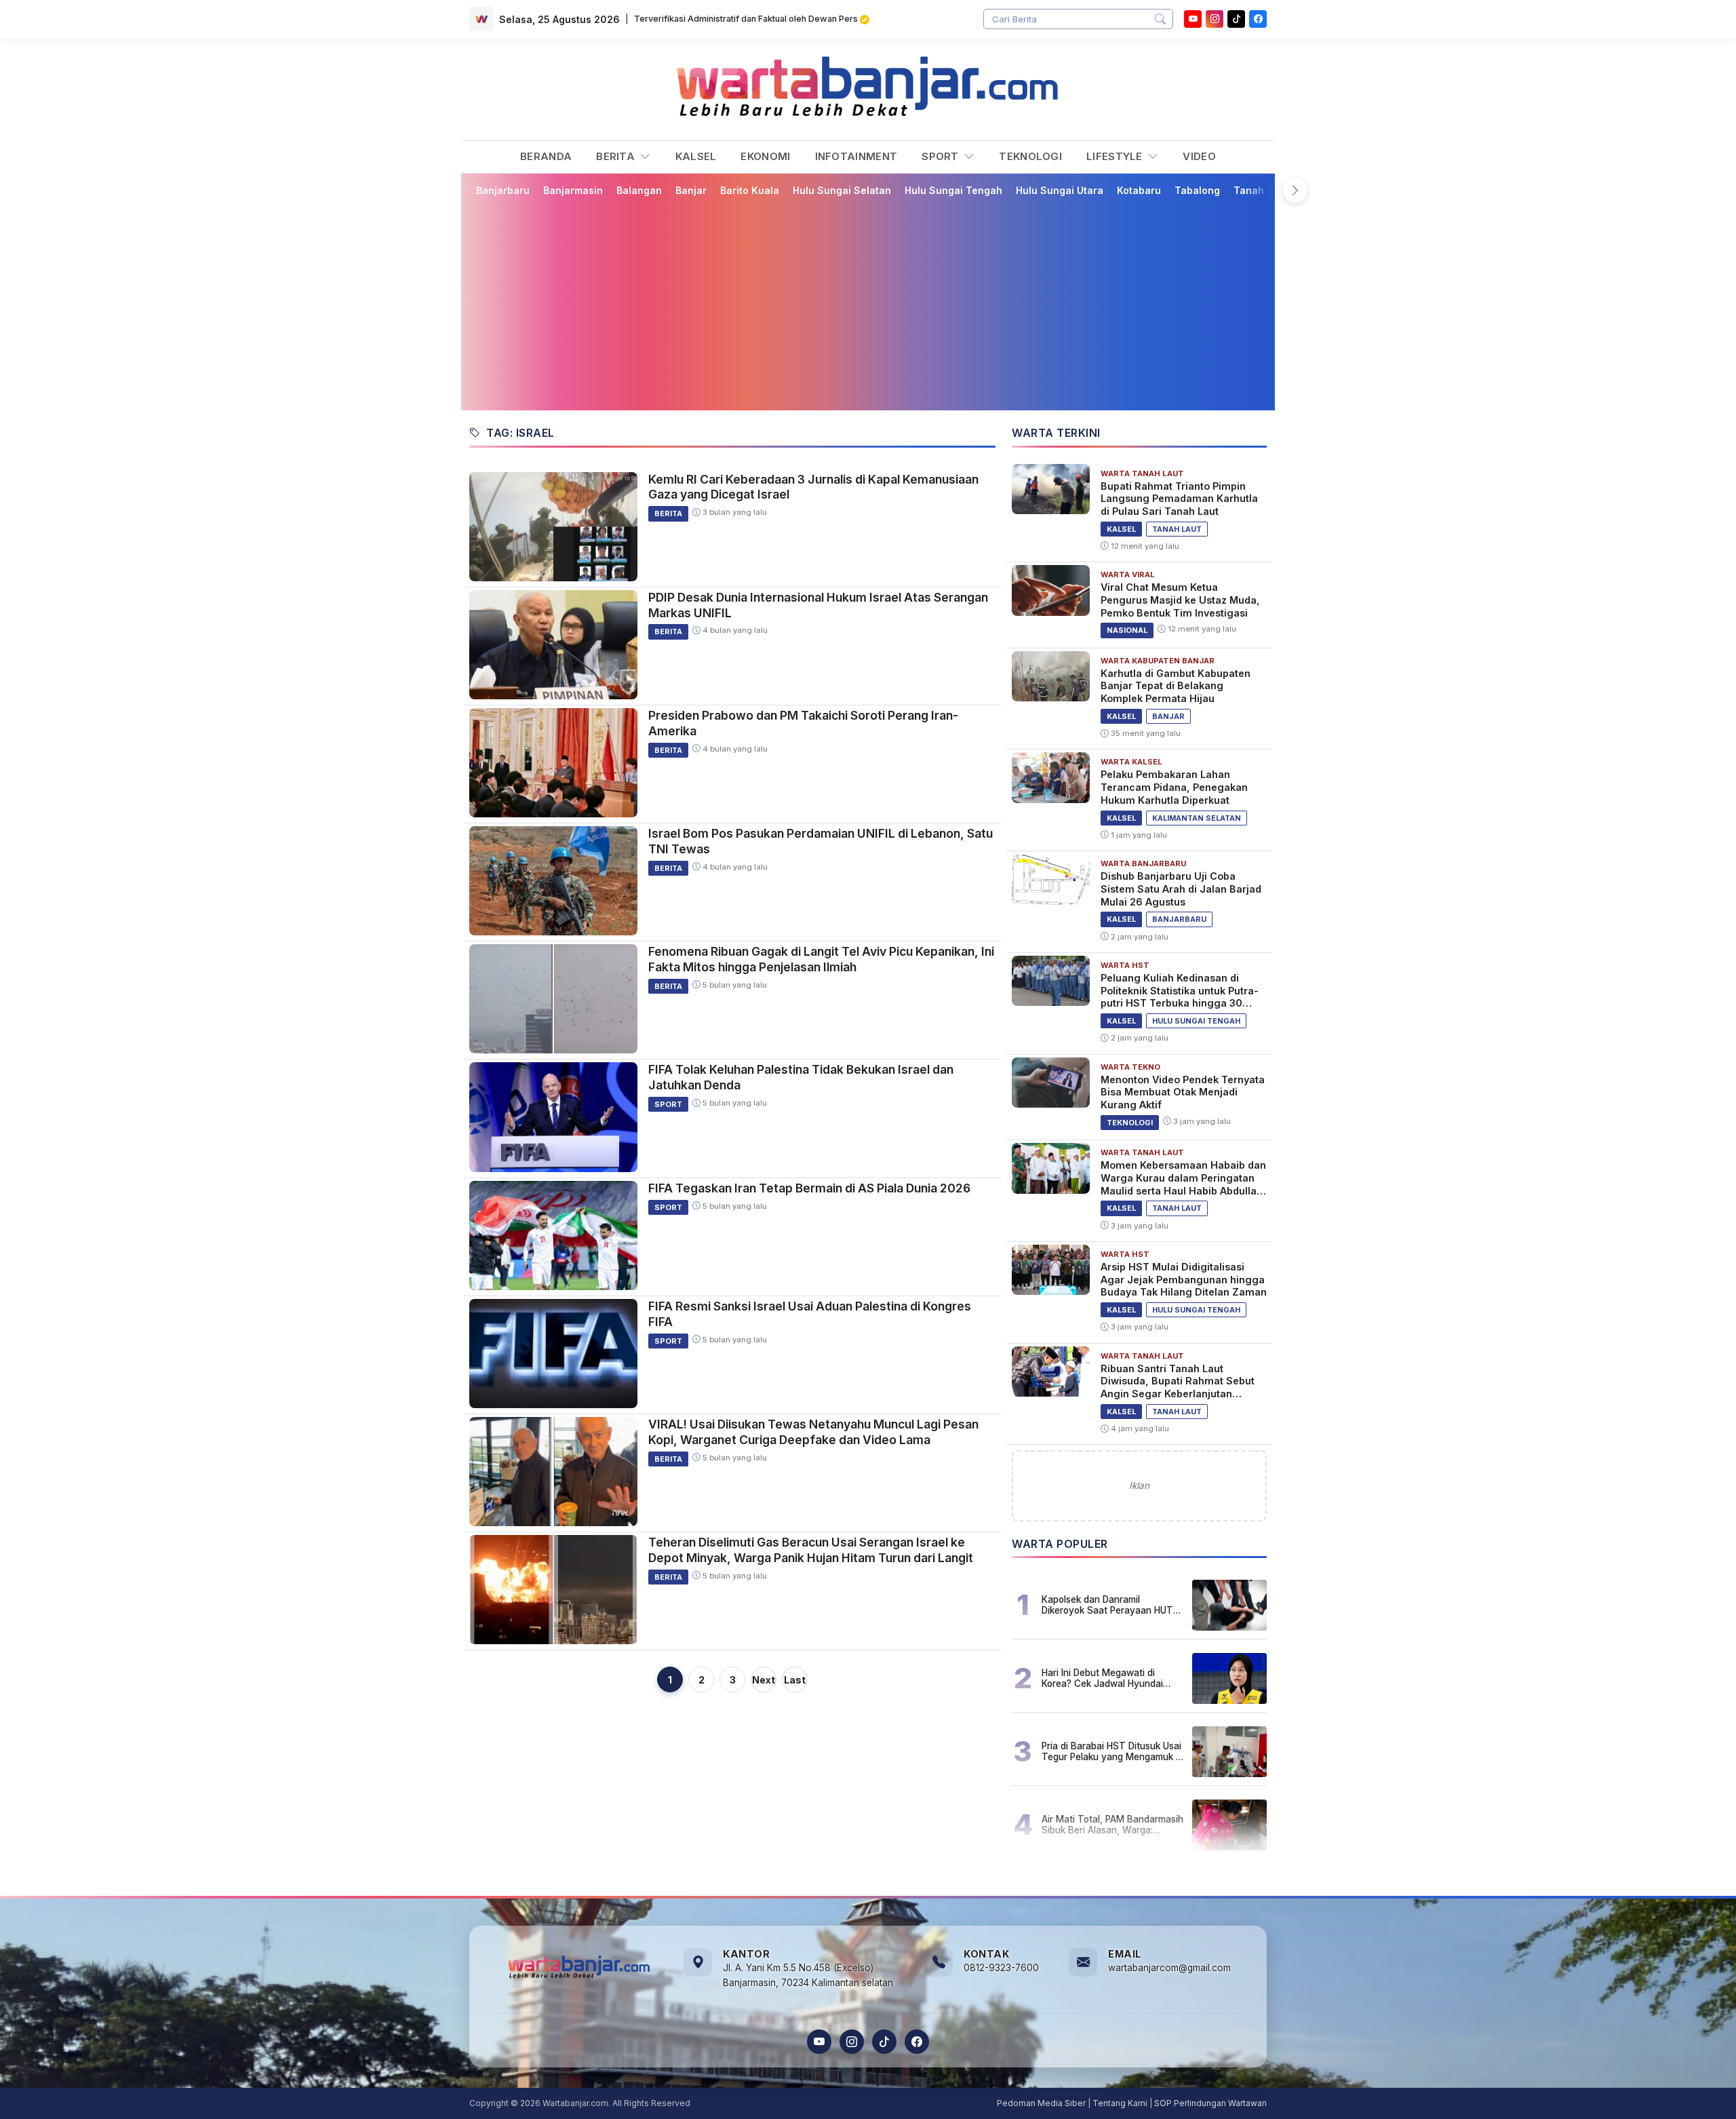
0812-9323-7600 (1001, 1968)
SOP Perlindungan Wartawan (1210, 2103)
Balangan (639, 190)
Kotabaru (1139, 190)
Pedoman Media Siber (1041, 2103)
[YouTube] (1193, 19)
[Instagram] (1215, 19)
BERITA (617, 156)
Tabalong (1197, 190)
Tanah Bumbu (1266, 190)
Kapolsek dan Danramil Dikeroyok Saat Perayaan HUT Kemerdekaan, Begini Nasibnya (1109, 1605)
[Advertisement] (876, 303)
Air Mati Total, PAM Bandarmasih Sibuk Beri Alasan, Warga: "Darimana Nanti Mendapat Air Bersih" (1112, 1825)
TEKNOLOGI (1030, 156)
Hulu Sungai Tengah (953, 190)
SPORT (942, 156)
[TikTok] (884, 2042)
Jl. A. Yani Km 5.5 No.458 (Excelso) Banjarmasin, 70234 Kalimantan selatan (808, 1975)
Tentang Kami (1120, 2103)
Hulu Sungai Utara (1060, 190)
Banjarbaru (503, 190)
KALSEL (696, 156)
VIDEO (1199, 156)
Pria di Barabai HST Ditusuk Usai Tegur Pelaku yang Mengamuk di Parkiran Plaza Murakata (1112, 1751)
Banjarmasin (573, 190)
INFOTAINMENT (856, 156)
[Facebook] (1258, 19)
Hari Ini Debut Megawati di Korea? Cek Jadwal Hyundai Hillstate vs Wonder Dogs (1102, 1678)
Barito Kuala (750, 190)
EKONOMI (765, 156)
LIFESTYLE (1116, 156)
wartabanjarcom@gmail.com (1169, 1968)
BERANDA (546, 156)
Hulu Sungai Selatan (842, 190)
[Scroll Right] (1295, 191)
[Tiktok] (1236, 19)
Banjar (691, 190)
